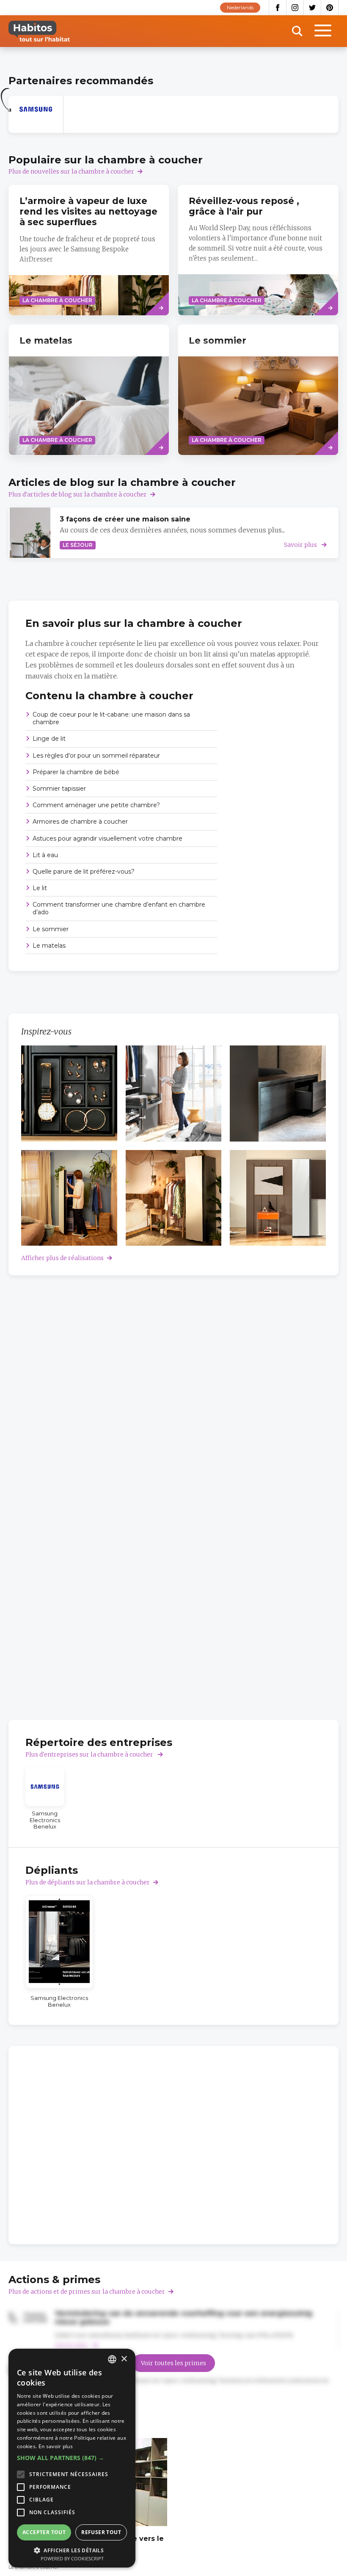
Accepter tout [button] (44, 2532)
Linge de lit (49, 739)
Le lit (40, 888)
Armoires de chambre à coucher (80, 822)
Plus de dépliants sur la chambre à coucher (88, 1882)
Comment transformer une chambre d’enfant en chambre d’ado (119, 908)
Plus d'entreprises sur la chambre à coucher (90, 1754)
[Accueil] (39, 31)
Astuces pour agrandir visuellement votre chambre (107, 838)
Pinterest (330, 8)
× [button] (124, 2359)
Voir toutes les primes (173, 2363)
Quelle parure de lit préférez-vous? (84, 872)
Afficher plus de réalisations (62, 1258)
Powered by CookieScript (72, 2558)
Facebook (278, 8)
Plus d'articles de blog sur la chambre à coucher (78, 494)
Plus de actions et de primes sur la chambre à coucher (87, 2292)
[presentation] (89, 390)
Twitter (313, 8)
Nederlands (240, 7)
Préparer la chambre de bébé (76, 772)
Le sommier (51, 929)
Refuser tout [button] (101, 2532)
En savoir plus (56, 2446)
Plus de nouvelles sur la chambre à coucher (71, 171)
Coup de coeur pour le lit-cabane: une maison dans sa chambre (111, 718)
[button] (72, 2458)
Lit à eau (45, 855)
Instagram (295, 8)
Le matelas (49, 946)
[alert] (72, 2458)
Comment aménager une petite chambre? (96, 805)
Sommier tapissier (59, 789)
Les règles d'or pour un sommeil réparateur (96, 756)
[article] (36, 114)
